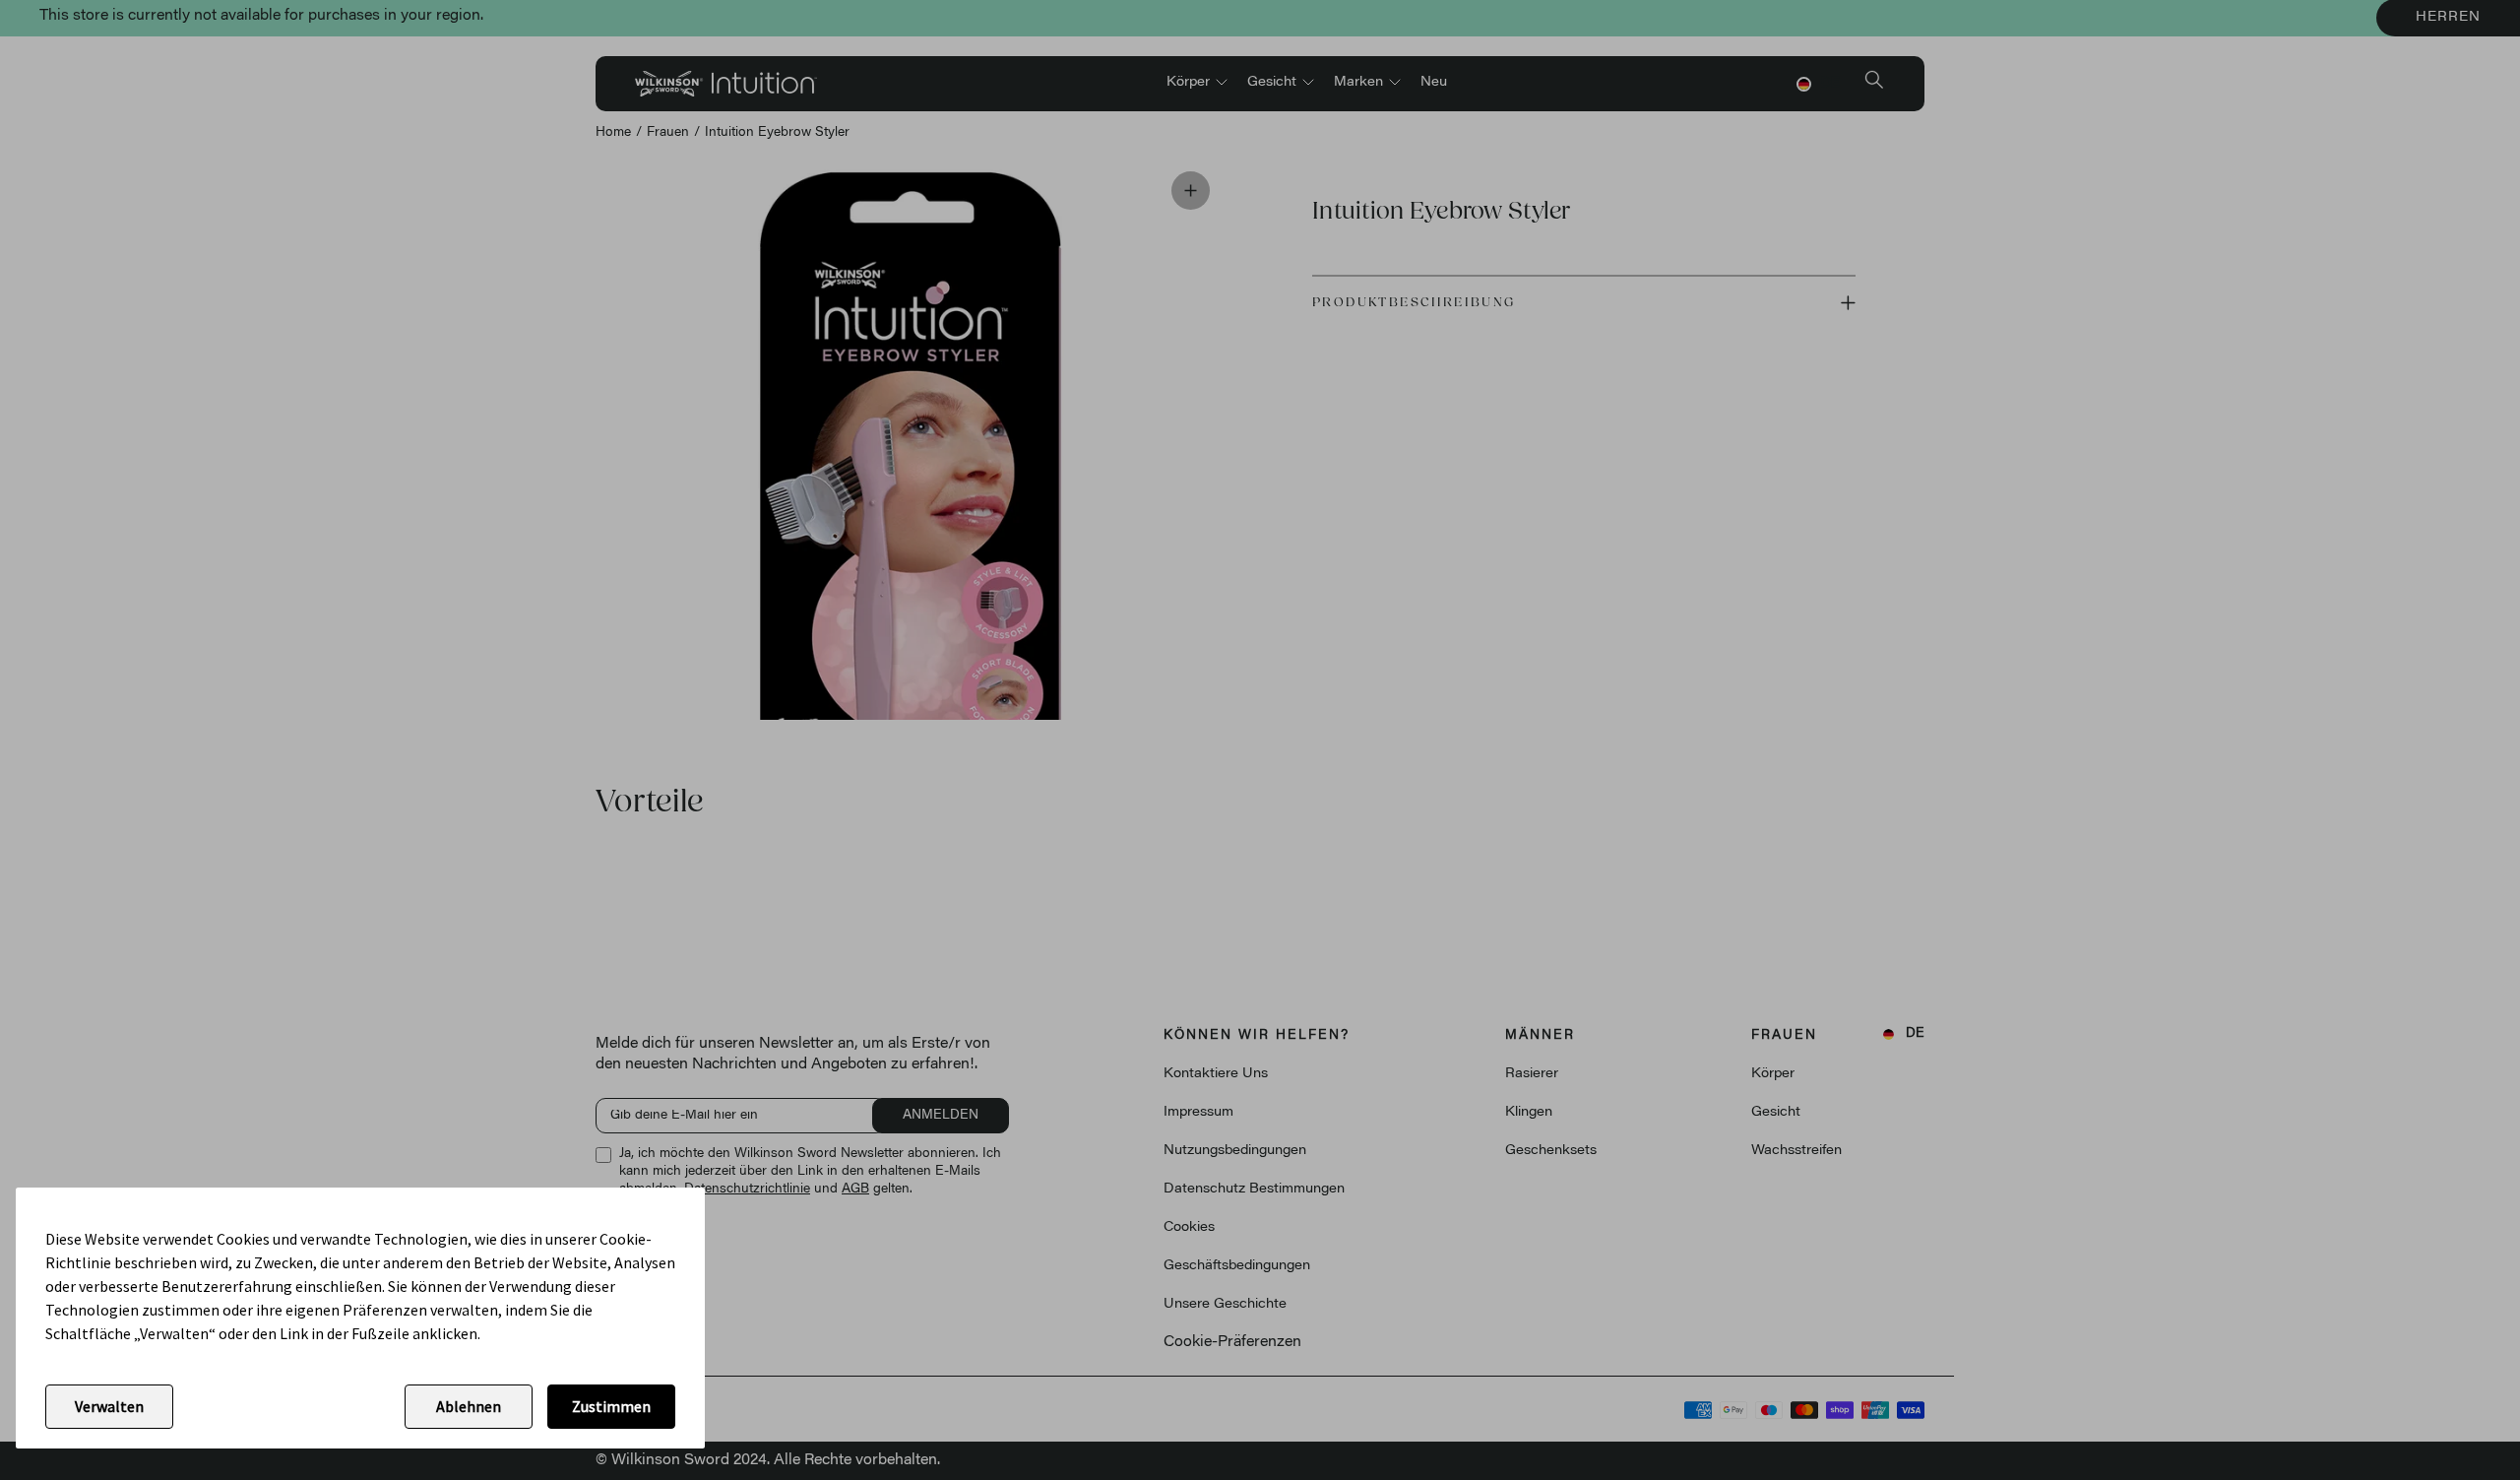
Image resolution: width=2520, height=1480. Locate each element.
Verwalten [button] (109, 1406)
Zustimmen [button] (611, 1406)
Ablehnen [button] (469, 1406)
